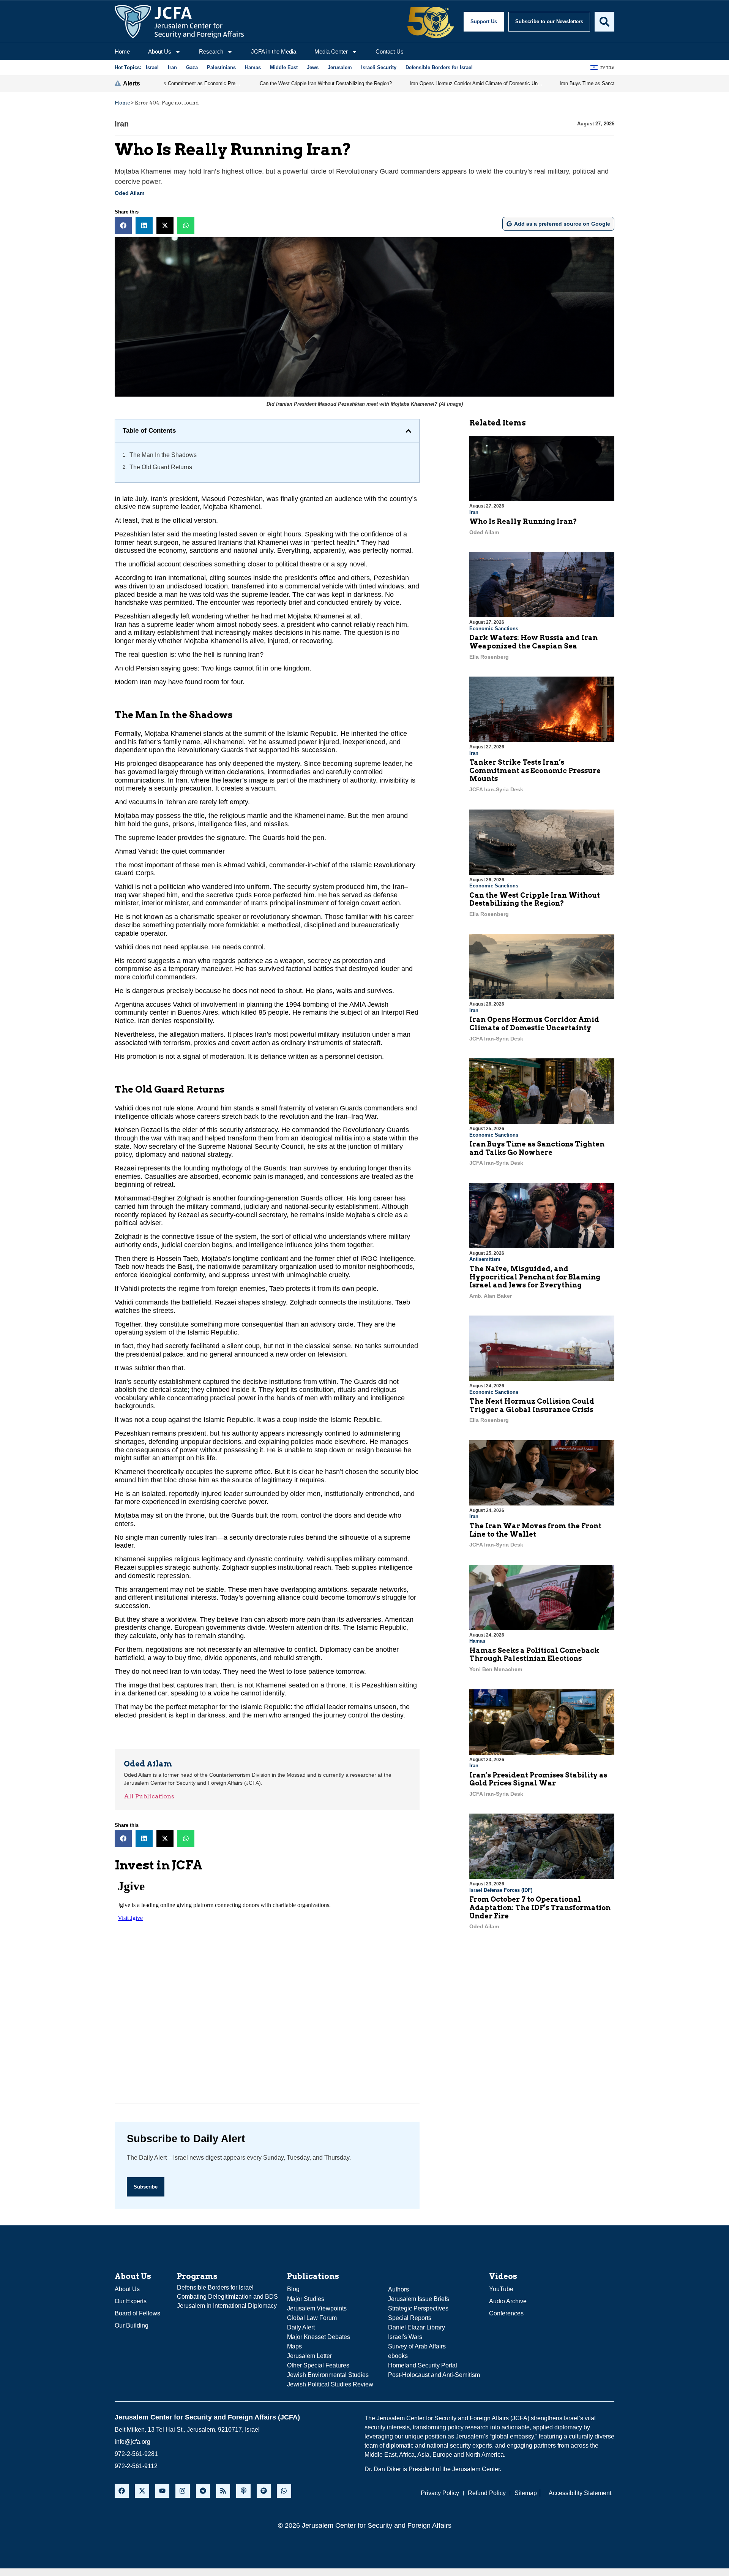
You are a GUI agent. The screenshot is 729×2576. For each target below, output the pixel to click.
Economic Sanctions (494, 629)
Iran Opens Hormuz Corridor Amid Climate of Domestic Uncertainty (534, 1024)
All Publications (149, 1796)
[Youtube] (162, 2491)
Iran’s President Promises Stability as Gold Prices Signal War (538, 1779)
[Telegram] (203, 2491)
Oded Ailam (129, 193)
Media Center (331, 51)
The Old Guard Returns (161, 467)
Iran (122, 124)
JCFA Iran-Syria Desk (496, 789)
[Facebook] (122, 2491)
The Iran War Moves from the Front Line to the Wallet (535, 1530)
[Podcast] (243, 2491)
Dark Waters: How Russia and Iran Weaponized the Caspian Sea (533, 642)
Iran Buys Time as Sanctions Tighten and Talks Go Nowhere (537, 1148)
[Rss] (223, 2491)
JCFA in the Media (274, 51)
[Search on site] (604, 22)
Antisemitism (485, 1259)
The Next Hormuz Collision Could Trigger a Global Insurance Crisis (532, 1405)
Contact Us (390, 51)
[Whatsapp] (284, 2491)
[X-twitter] (142, 2491)
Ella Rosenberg (489, 657)
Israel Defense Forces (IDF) (501, 1890)
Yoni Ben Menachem (496, 1669)
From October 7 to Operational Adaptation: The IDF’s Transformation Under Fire (540, 1907)
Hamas (477, 1641)
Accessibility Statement (580, 2493)
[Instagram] (182, 2491)
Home (122, 51)
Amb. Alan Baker (491, 1296)
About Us (160, 51)
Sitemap (526, 2493)
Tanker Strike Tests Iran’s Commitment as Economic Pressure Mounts (535, 770)
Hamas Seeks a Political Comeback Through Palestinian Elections (534, 1655)
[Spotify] (264, 2491)
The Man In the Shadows (163, 455)
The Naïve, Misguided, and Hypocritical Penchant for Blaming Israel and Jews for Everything (535, 1277)
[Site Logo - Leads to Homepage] (179, 22)
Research (211, 51)
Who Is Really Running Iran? (523, 521)
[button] (123, 225)
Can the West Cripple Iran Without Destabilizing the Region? (535, 899)
